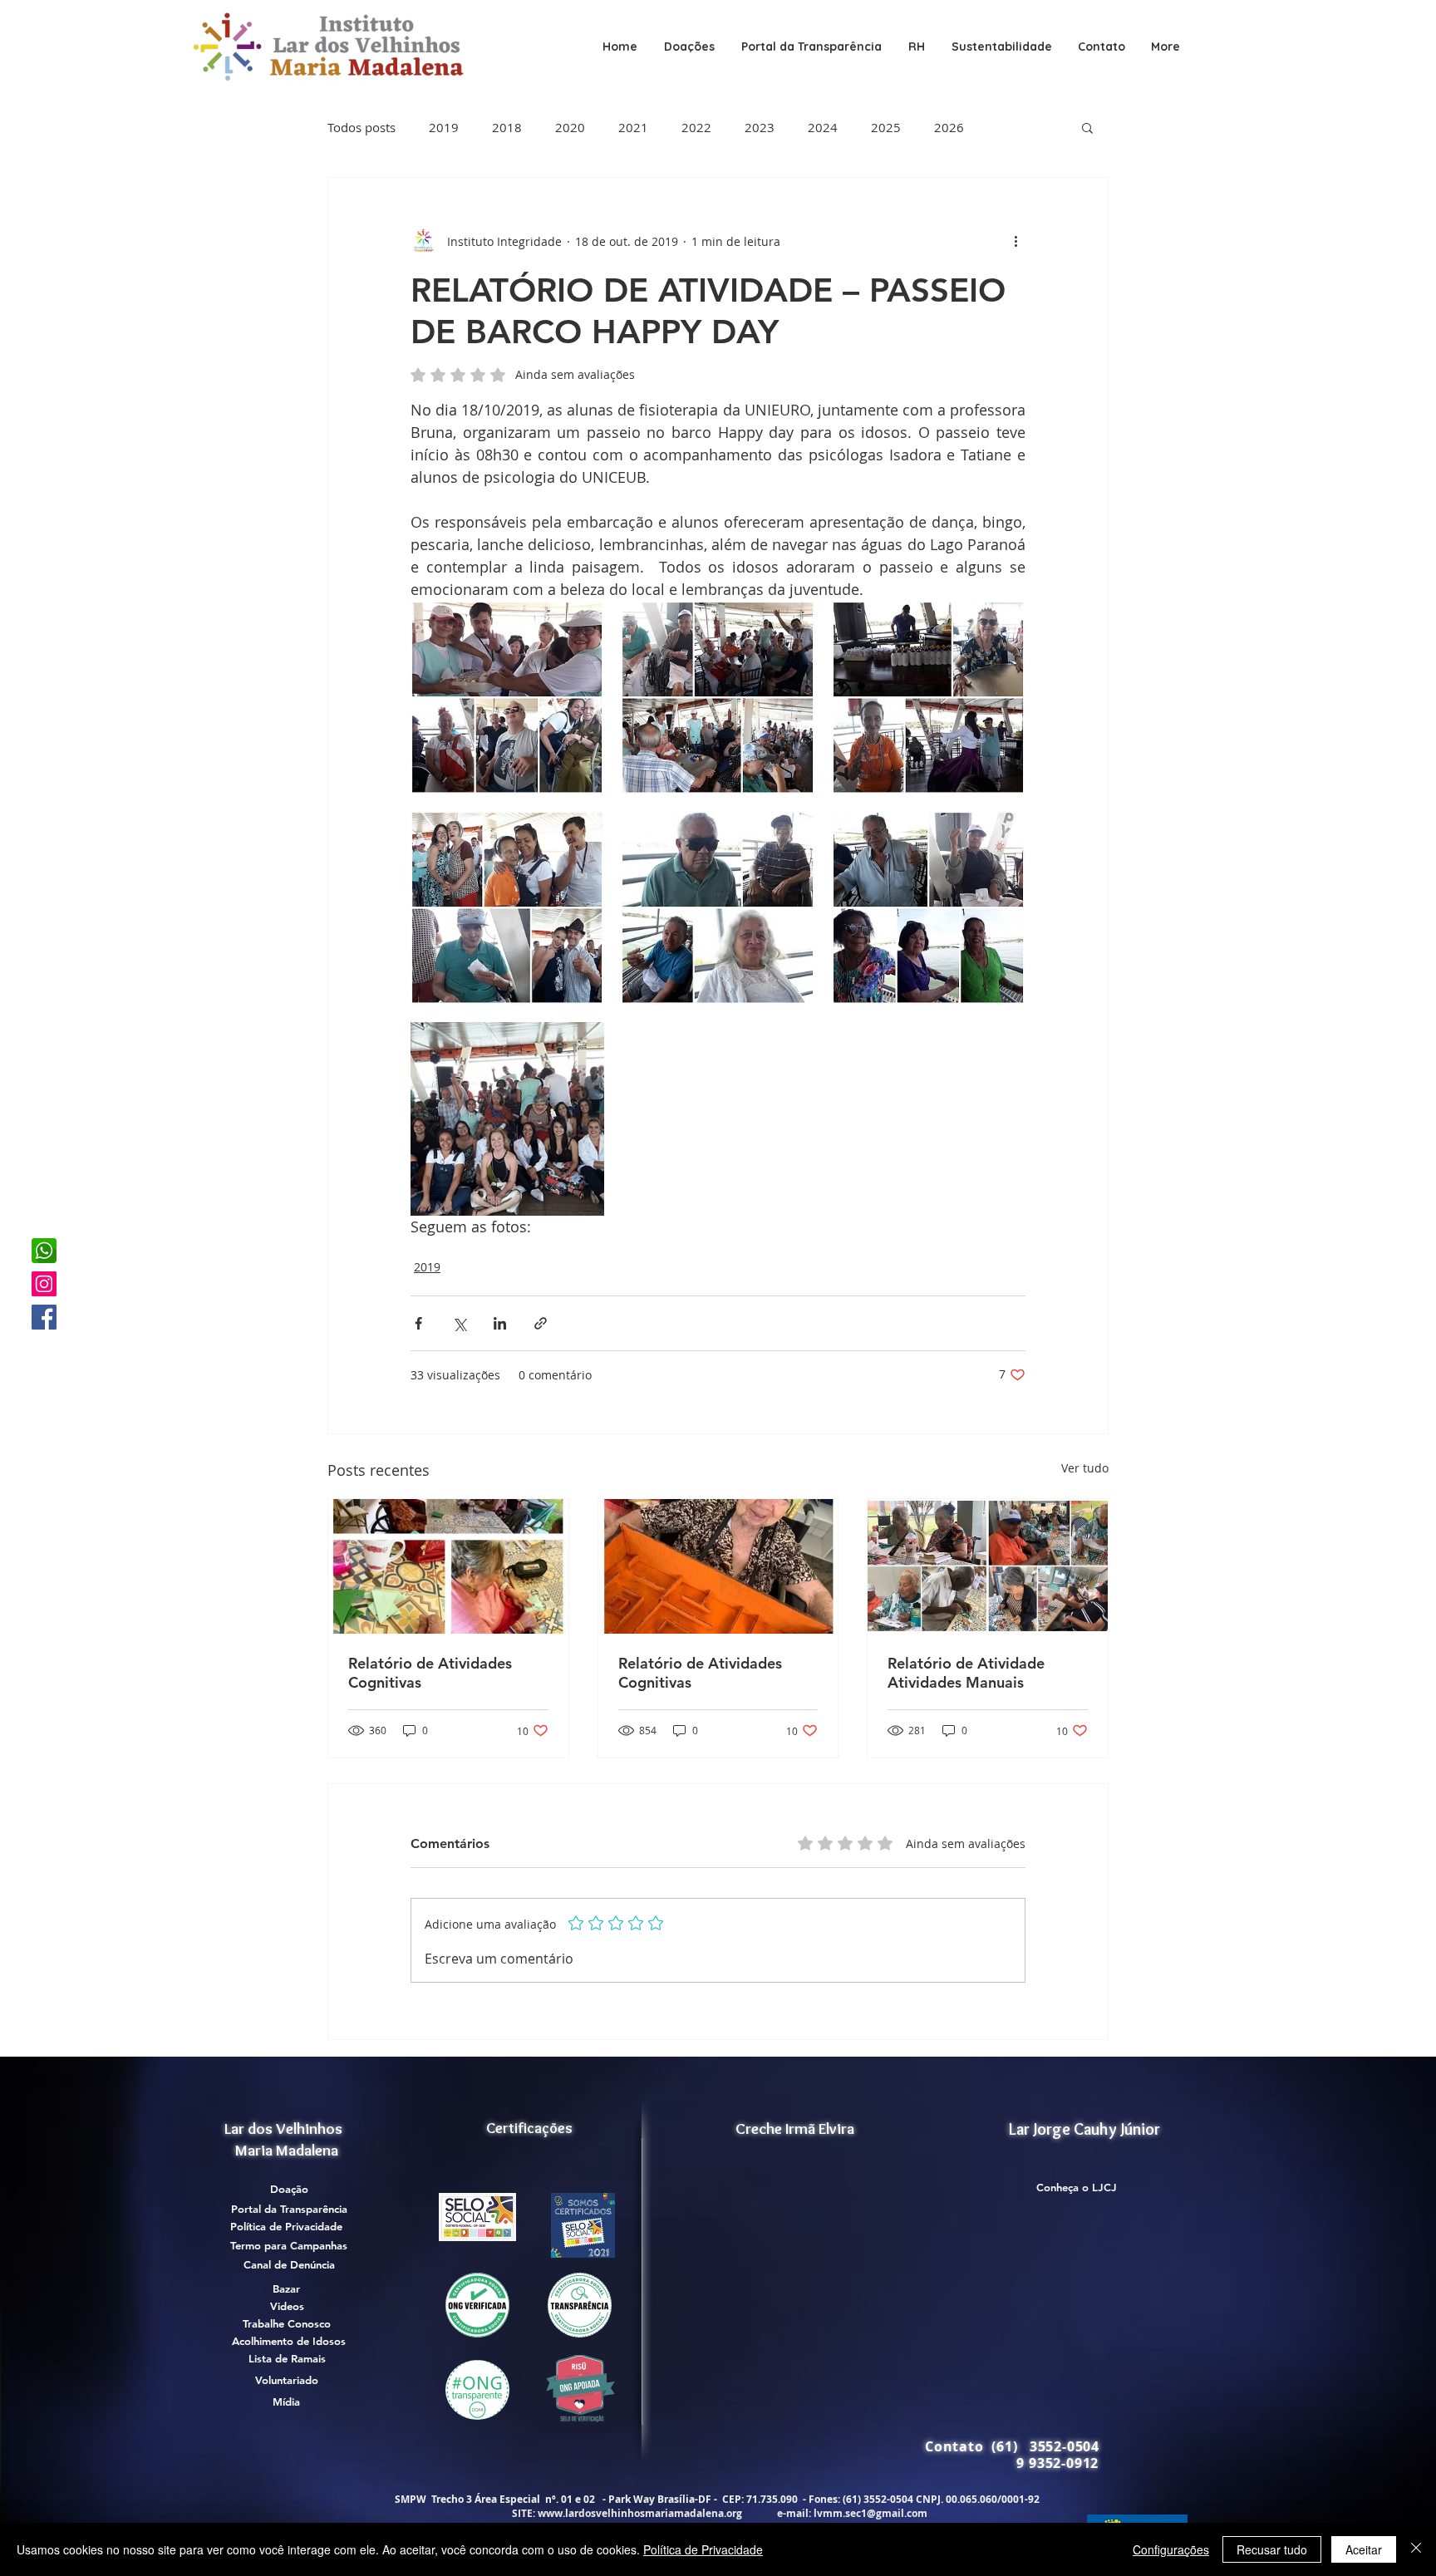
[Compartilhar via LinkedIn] (500, 1323)
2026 (949, 127)
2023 (760, 127)
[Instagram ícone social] (44, 1284)
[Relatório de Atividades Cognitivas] (448, 1566)
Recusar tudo (1272, 2549)
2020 (570, 127)
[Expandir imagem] (507, 698)
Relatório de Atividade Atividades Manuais (966, 1673)
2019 (444, 127)
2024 (823, 127)
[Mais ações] (1016, 241)
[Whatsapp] (44, 1251)
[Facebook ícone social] (44, 1317)
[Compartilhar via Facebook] (418, 1323)
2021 (633, 127)
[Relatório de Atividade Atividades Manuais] (988, 1566)
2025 (886, 127)
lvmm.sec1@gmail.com (870, 2513)
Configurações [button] (1171, 2549)
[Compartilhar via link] (541, 1323)
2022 (696, 127)
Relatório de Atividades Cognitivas (430, 1673)
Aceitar (1364, 2549)
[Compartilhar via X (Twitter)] (459, 1323)
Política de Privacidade (703, 2549)
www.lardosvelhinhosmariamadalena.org (640, 2513)
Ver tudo (1085, 1468)
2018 (507, 127)
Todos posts (361, 127)
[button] (811, 47)
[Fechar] (1416, 2549)
